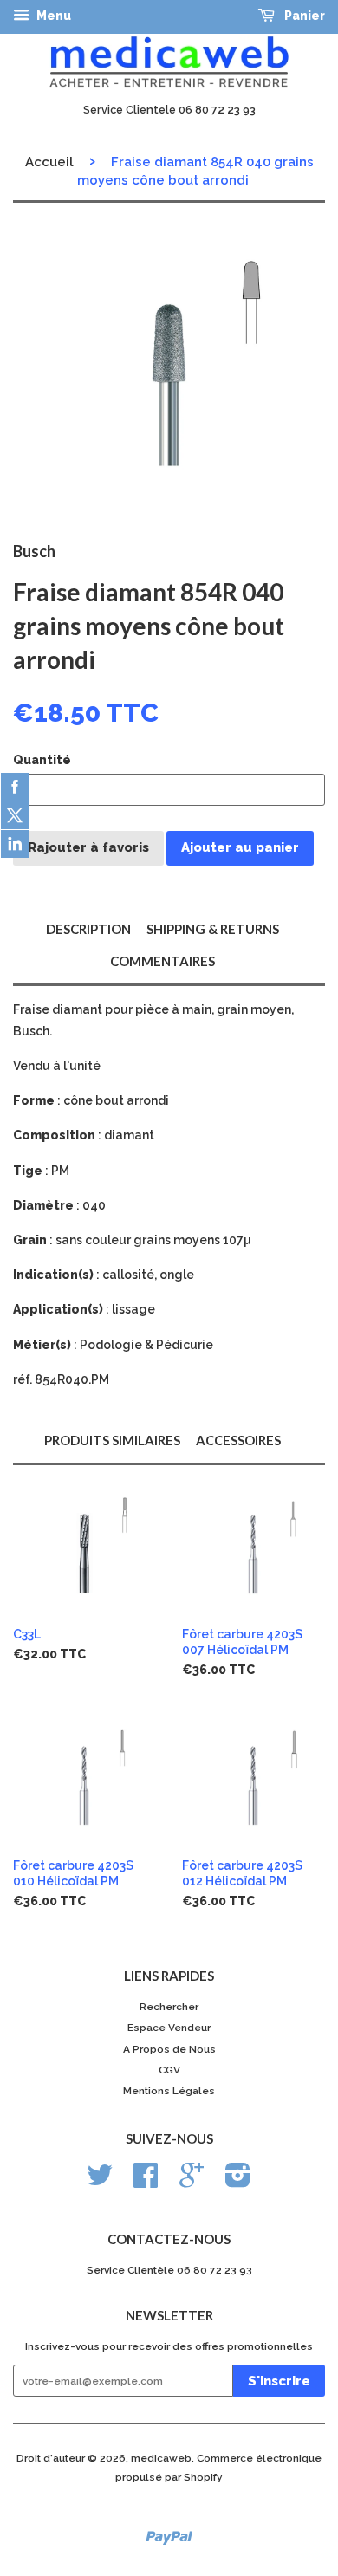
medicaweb (161, 2458)
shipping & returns (213, 929)
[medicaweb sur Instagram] (238, 2182)
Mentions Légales (169, 2091)
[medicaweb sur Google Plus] (192, 2182)
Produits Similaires (112, 1440)
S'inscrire (279, 2381)
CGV (169, 2070)
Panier (303, 16)
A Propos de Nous (169, 2049)
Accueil (49, 162)
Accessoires (238, 1440)
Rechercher (169, 2007)
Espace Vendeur (169, 2028)
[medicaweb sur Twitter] (100, 2182)
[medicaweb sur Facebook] (146, 2182)
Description (88, 929)
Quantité (42, 760)
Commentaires (162, 961)
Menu (52, 16)
